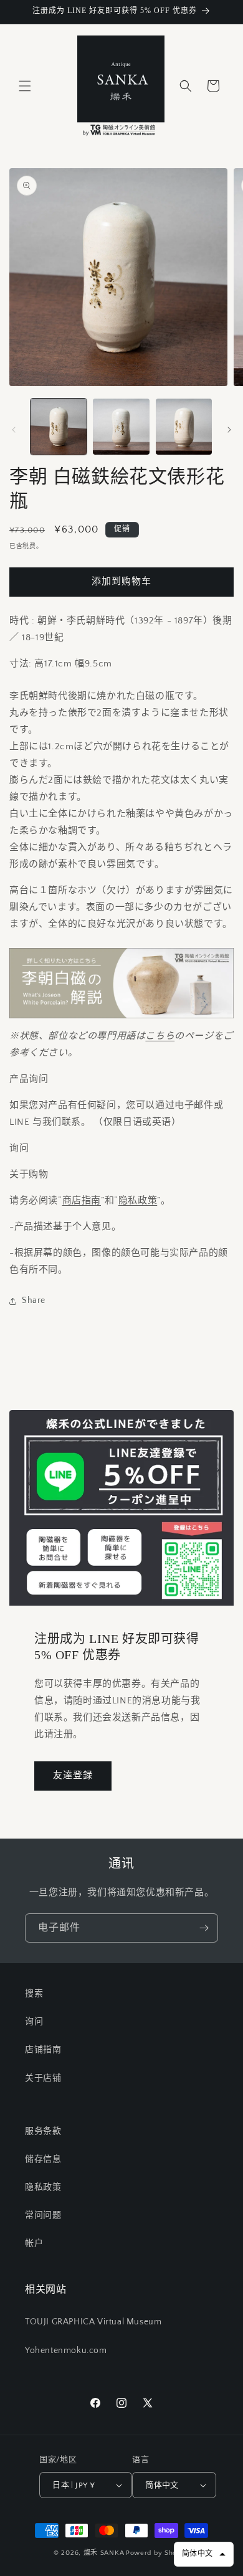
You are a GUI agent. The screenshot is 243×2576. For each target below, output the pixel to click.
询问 (34, 2022)
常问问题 (43, 2215)
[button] (25, 86)
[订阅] (204, 1928)
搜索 (34, 1994)
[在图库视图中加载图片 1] (59, 427)
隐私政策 (138, 1200)
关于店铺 (43, 2078)
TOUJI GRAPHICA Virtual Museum (93, 2322)
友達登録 (73, 1775)
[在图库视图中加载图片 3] (184, 427)
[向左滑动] (14, 430)
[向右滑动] (229, 430)
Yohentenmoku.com (66, 2351)
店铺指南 (43, 2050)
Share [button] (34, 1300)
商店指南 (82, 1200)
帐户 (34, 2243)
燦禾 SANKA (104, 2553)
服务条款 (43, 2131)
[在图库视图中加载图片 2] (121, 427)
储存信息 (43, 2159)
